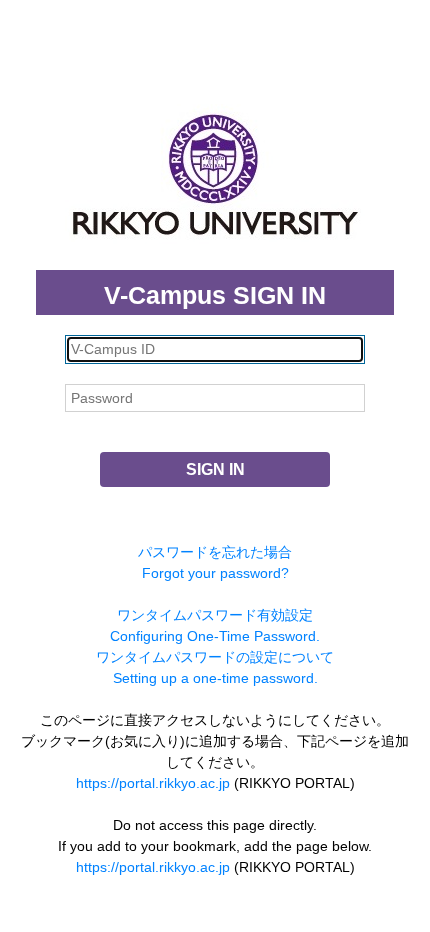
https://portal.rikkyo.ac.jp (153, 783)
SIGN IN (215, 469)
